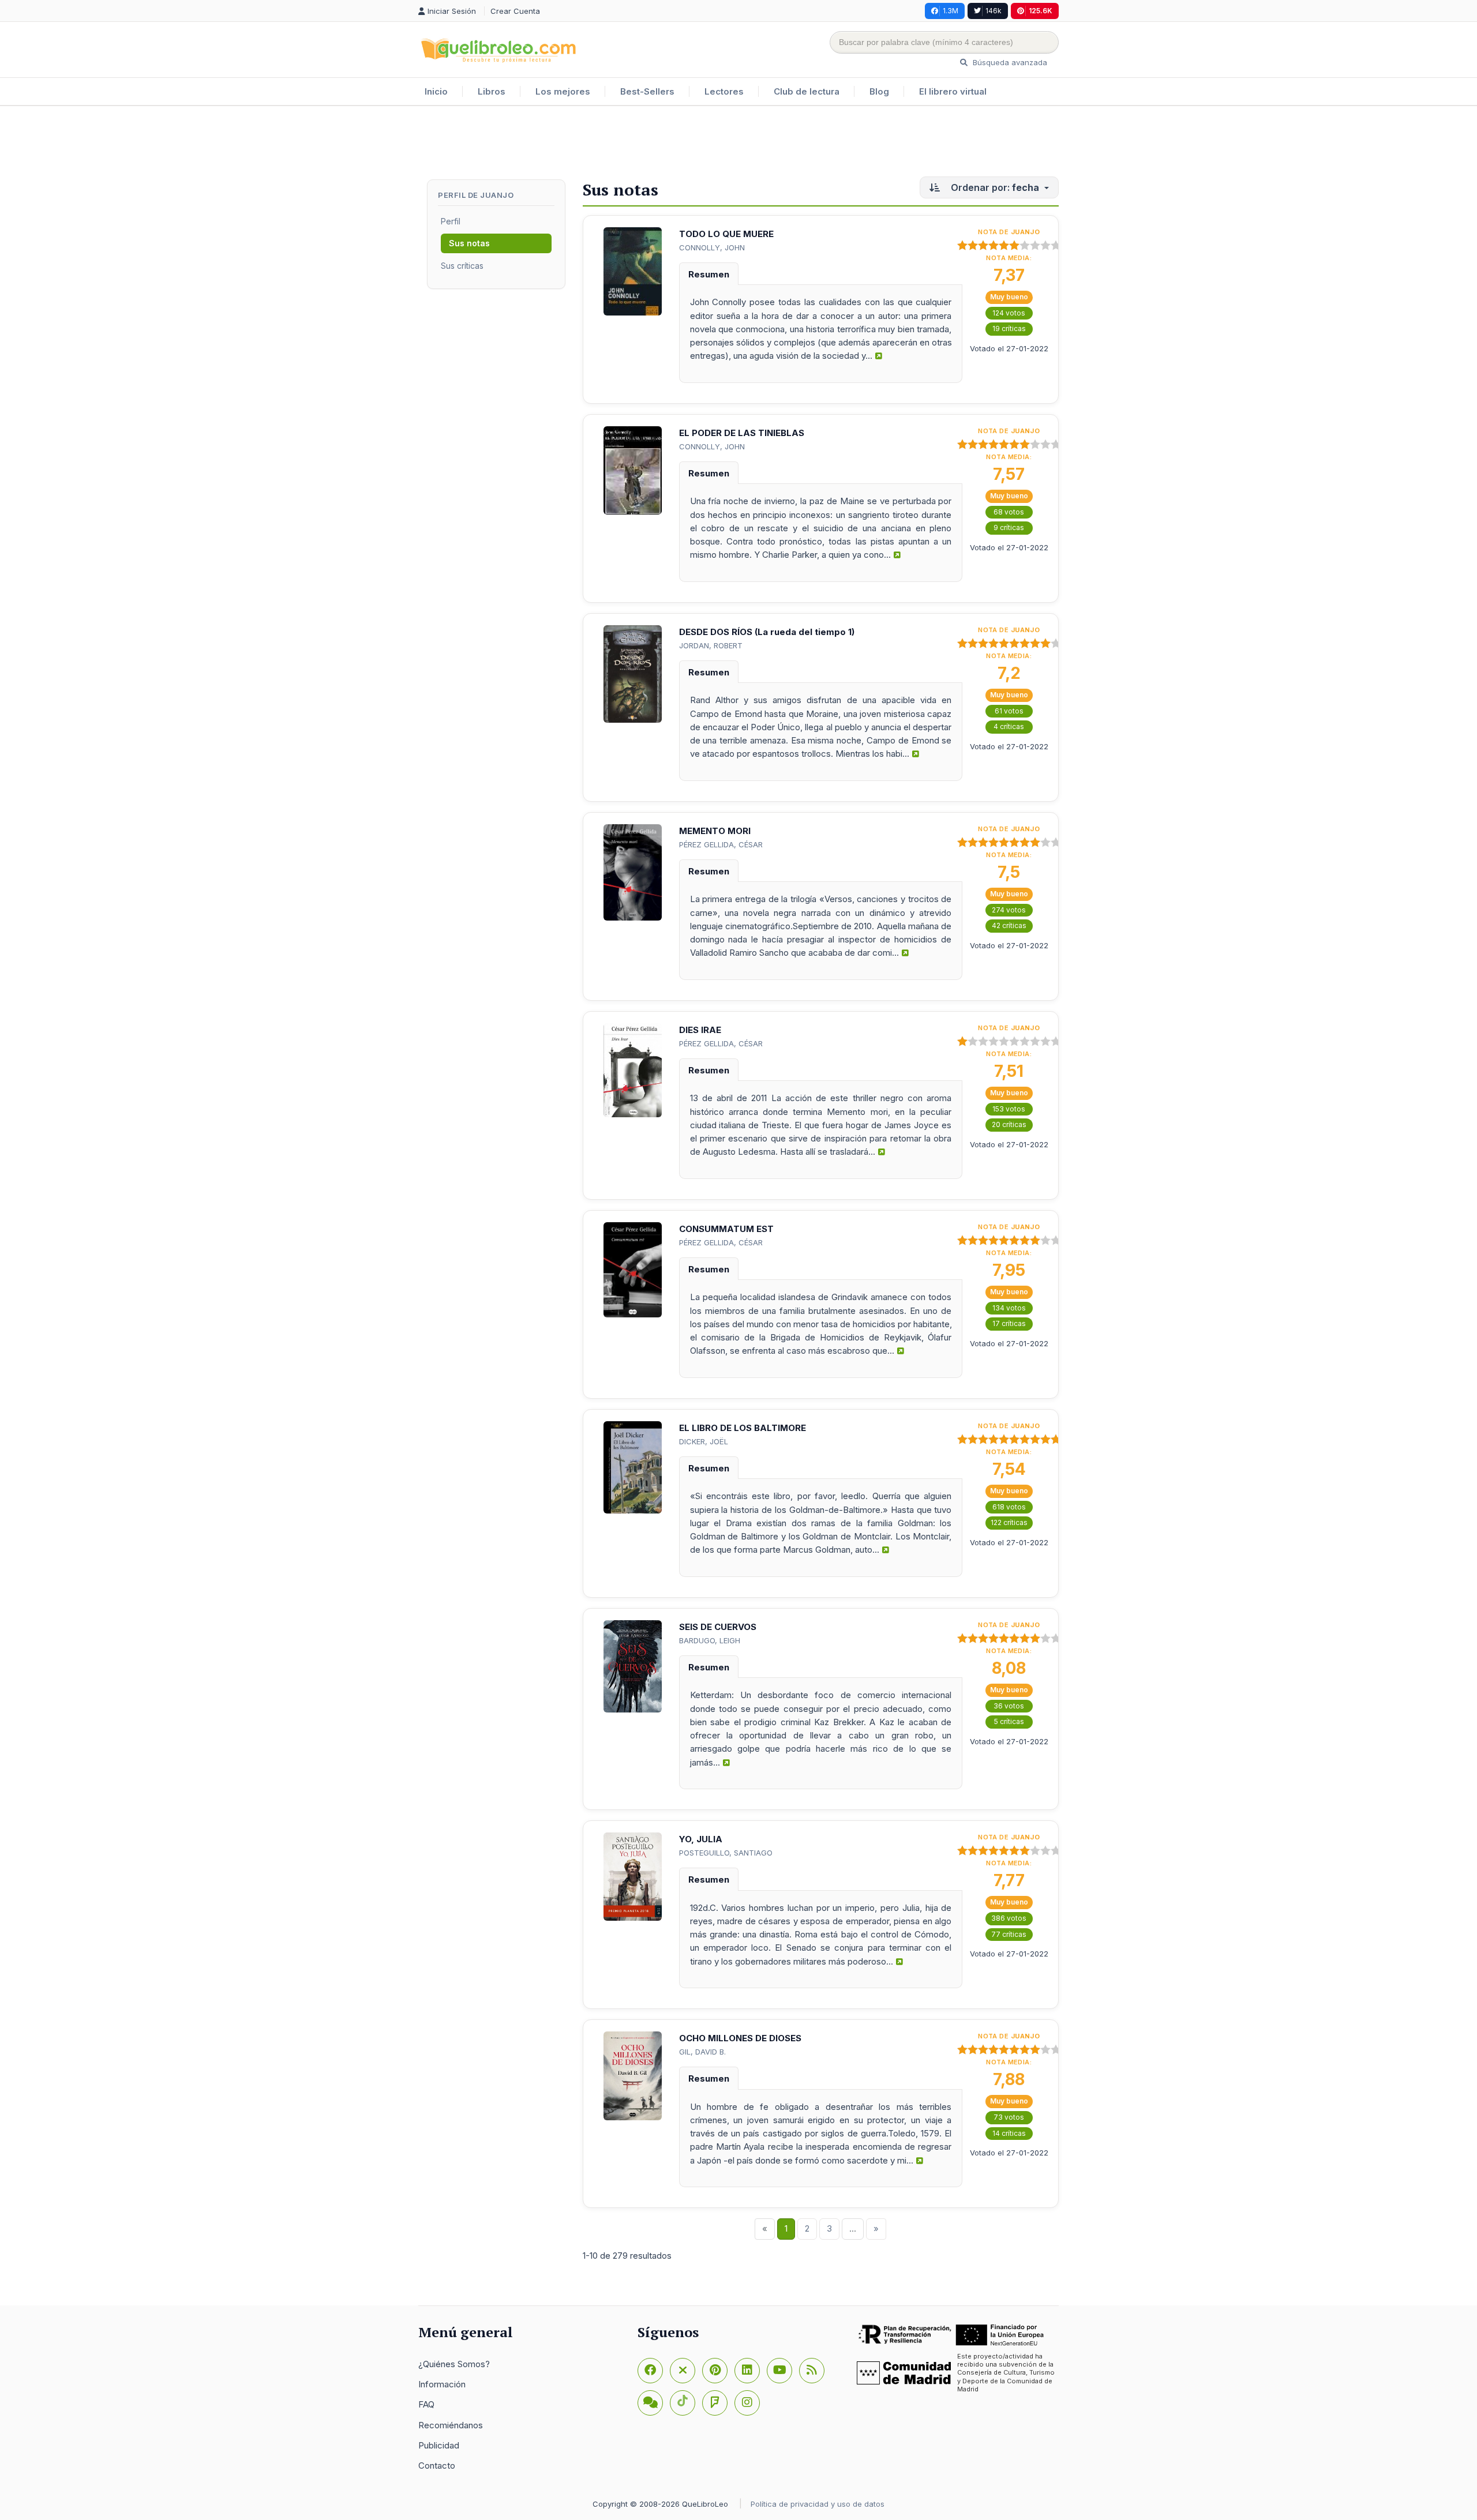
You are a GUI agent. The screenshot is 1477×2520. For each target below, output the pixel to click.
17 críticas (1009, 1323)
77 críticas (1009, 1934)
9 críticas (1009, 527)
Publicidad (439, 2445)
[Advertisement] (738, 144)
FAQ (426, 2404)
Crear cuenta (515, 11)
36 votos (1009, 1706)
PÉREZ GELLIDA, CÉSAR (721, 844)
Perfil (451, 221)
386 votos (1009, 1918)
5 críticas (1009, 1721)
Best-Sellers (647, 91)
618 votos (1009, 1507)
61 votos (1009, 711)
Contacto (437, 2465)
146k (994, 11)
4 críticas (1009, 726)
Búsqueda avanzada (1009, 62)
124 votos (1009, 313)
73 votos (1009, 2117)
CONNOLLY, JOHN (712, 247)
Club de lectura (807, 91)
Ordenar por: (994, 187)
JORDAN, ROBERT (711, 645)
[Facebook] (650, 2371)
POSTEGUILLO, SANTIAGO (726, 1853)
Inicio (436, 91)
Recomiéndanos (451, 2425)
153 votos (1009, 1109)
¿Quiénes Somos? (454, 2364)
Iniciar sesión (453, 11)
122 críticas (1009, 1522)
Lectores (724, 91)
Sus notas (469, 243)
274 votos (1009, 910)
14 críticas (1009, 2133)
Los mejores (563, 91)
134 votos (1009, 1308)
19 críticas (1009, 328)
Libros (492, 91)
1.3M (951, 11)
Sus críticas (462, 266)
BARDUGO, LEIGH (710, 1640)
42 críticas (1009, 925)
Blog (879, 91)
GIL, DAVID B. (702, 2052)
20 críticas (1009, 1124)
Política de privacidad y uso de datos (818, 2504)
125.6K (1041, 11)
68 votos (1009, 512)
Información (442, 2384)
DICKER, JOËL (704, 1441)
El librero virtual (953, 91)
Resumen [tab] (709, 274)
